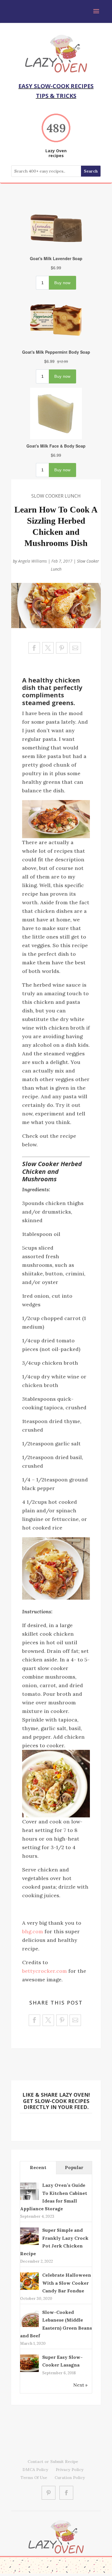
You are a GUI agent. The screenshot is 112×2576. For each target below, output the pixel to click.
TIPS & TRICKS (56, 96)
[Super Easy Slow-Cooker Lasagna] (29, 2371)
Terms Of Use (34, 2478)
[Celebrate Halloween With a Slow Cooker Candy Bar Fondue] (29, 2289)
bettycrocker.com (45, 1971)
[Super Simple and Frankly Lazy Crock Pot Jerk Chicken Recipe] (29, 2244)
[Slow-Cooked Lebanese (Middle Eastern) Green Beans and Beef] (29, 2326)
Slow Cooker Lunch (56, 496)
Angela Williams (32, 561)
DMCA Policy (35, 2470)
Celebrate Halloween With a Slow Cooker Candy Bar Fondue (67, 2283)
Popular (74, 2167)
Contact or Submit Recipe (53, 2462)
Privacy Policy (70, 2470)
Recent (38, 2167)
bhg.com (33, 1931)
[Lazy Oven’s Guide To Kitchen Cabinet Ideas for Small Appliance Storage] (29, 2199)
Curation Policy (70, 2478)
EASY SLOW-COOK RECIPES (56, 86)
